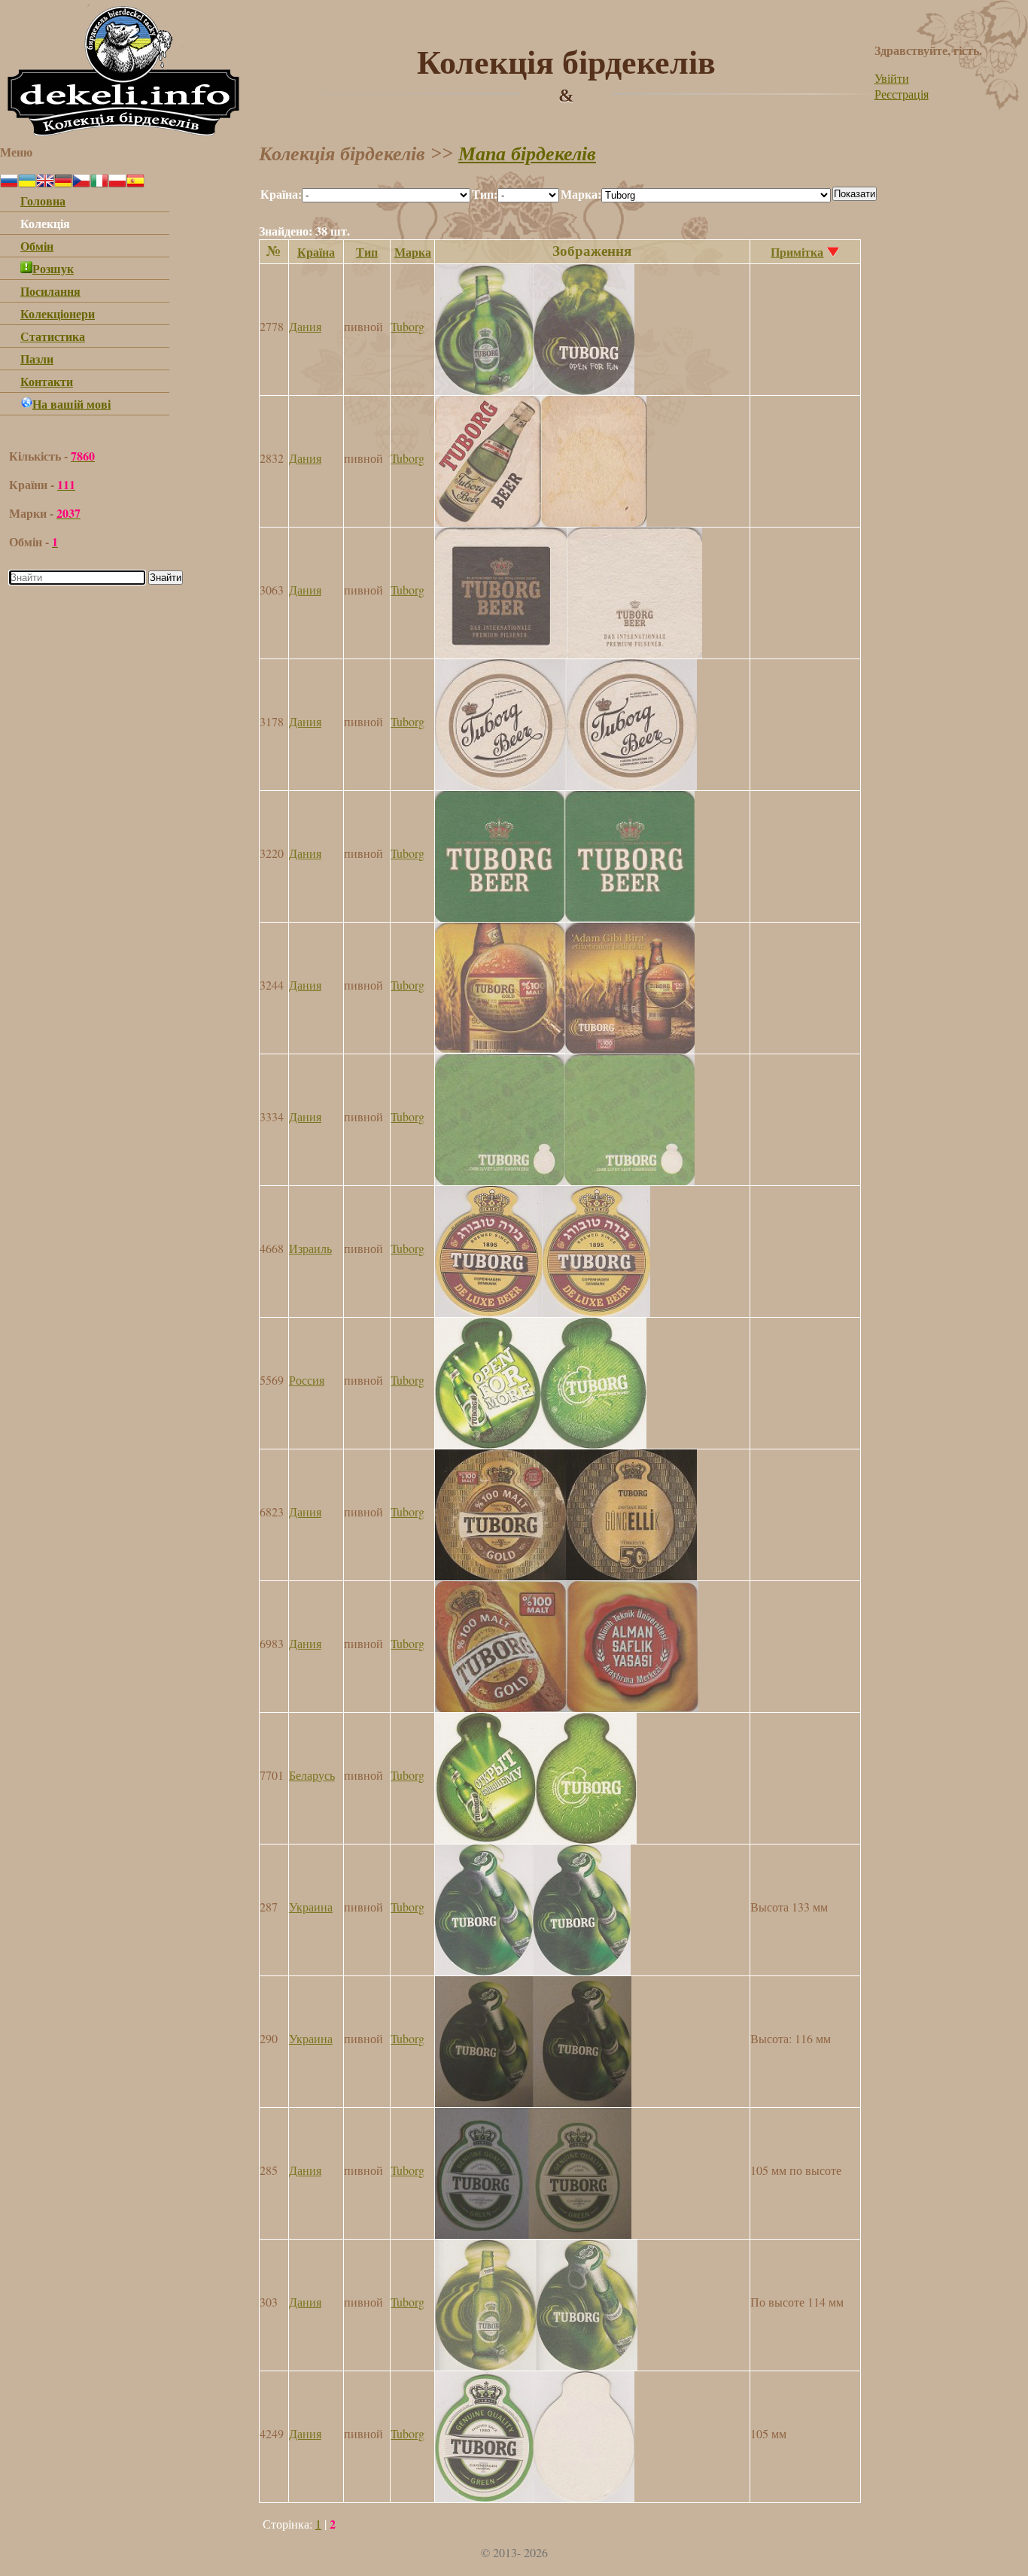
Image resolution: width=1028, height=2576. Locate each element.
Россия (307, 1380)
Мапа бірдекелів (527, 154)
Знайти (166, 578)
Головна (43, 201)
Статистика (53, 336)
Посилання (50, 291)
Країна (316, 252)
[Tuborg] (535, 390)
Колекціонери (58, 313)
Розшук (53, 268)
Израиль (310, 1248)
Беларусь (312, 1775)
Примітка (797, 252)
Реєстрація (902, 94)
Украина (311, 1907)
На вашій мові (71, 404)
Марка (413, 252)
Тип (367, 252)
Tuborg (408, 326)
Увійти (892, 78)
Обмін (37, 246)
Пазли (37, 359)
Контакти (47, 381)
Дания (305, 326)
